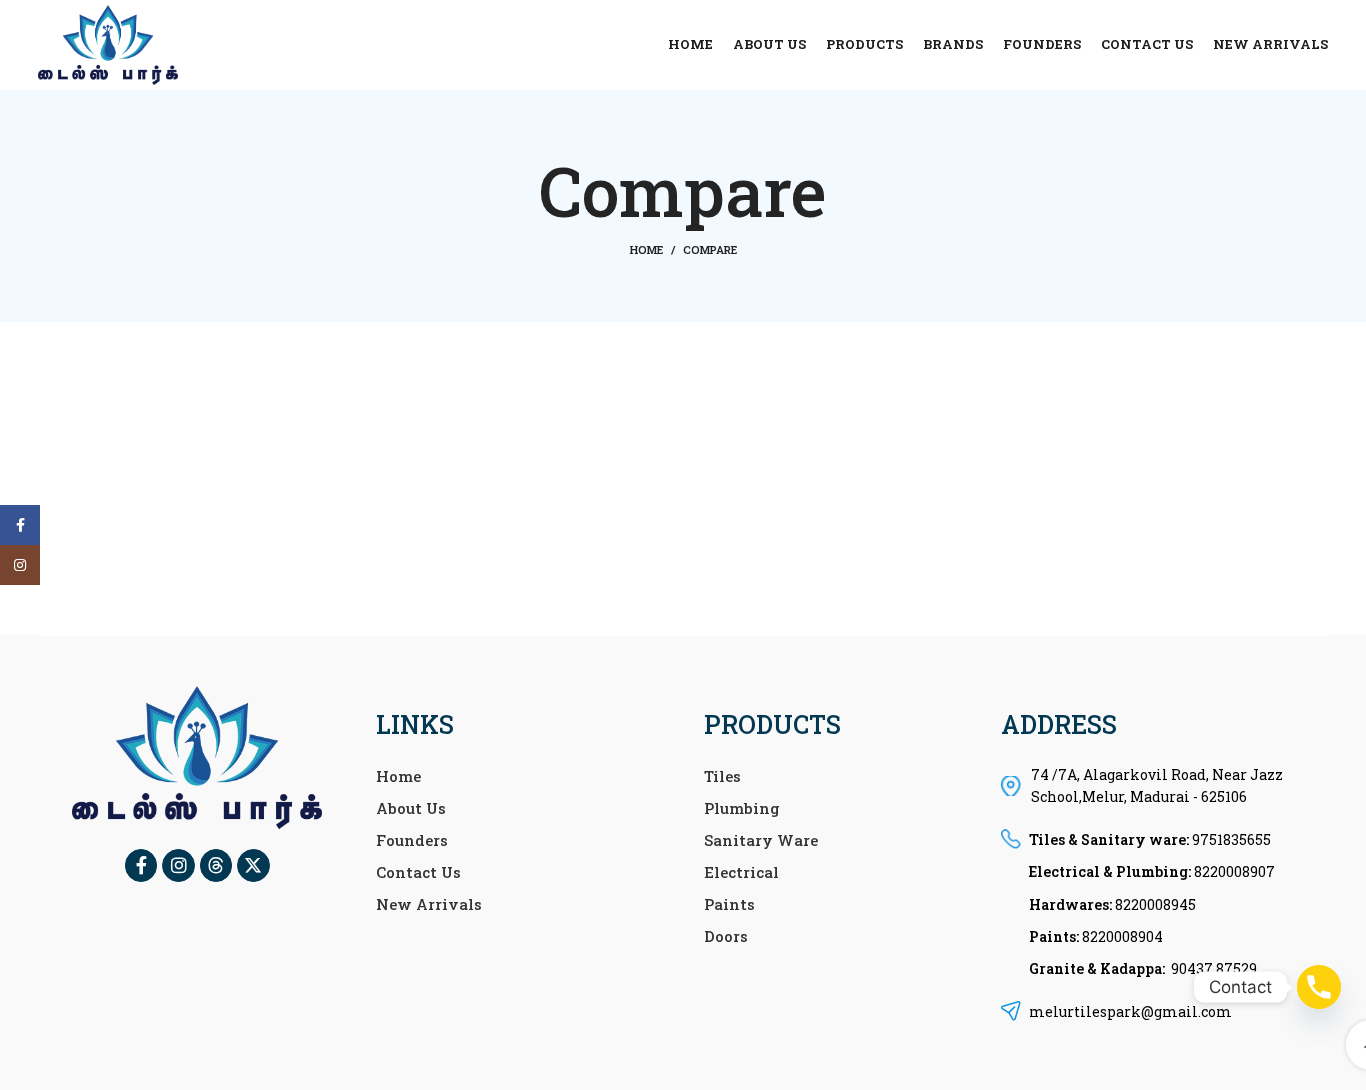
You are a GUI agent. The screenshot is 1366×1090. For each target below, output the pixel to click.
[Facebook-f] (141, 865)
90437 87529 (1214, 968)
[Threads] (216, 865)
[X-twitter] (253, 865)
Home (646, 249)
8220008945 (1155, 904)
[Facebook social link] (20, 525)
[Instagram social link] (20, 565)
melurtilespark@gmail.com (1130, 1011)
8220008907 (1234, 871)
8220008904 (1122, 936)
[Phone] (1319, 987)
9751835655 (1231, 839)
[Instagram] (178, 865)
